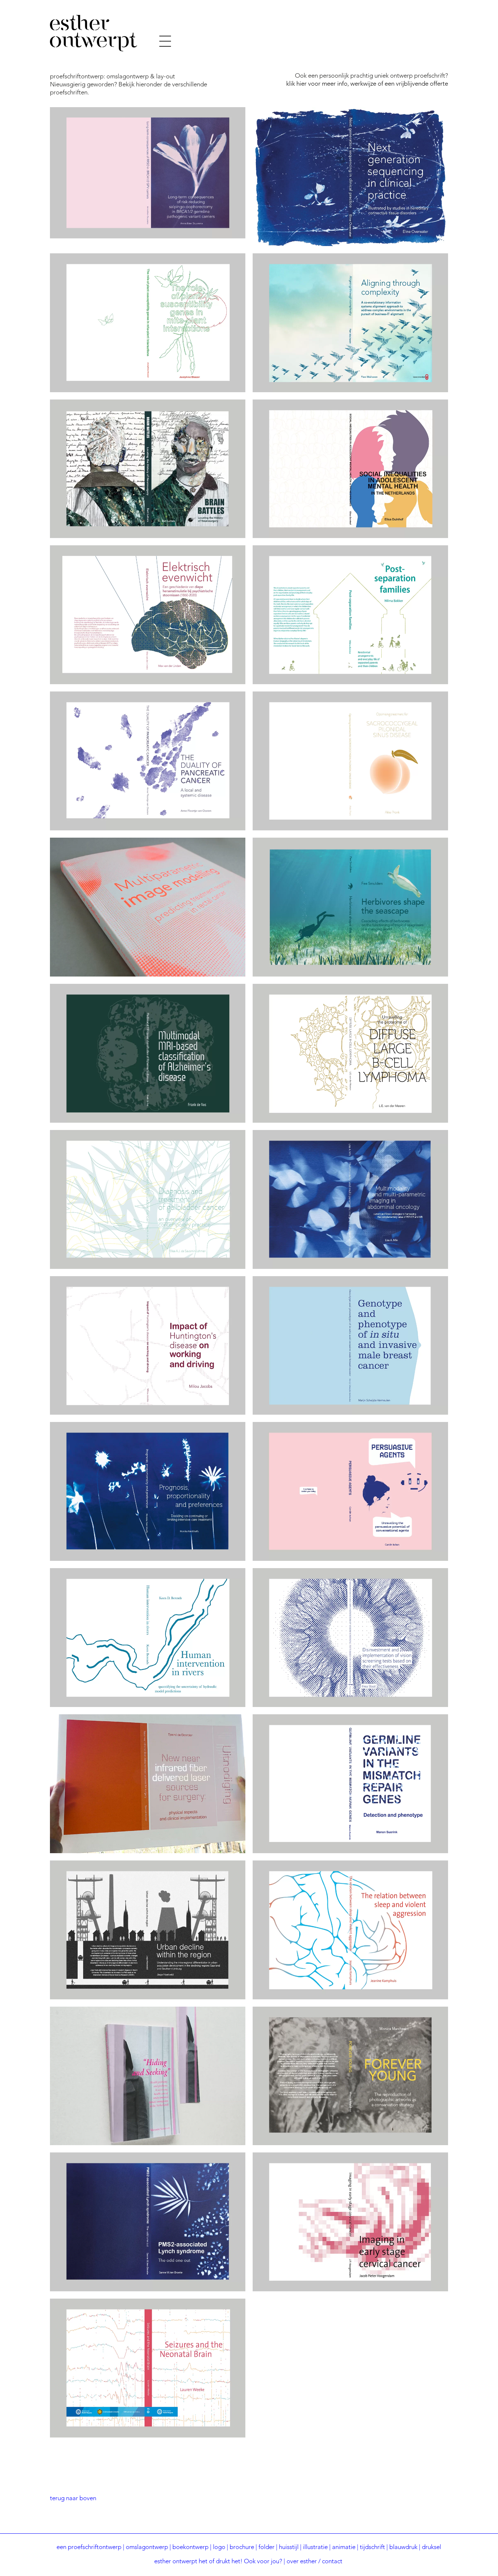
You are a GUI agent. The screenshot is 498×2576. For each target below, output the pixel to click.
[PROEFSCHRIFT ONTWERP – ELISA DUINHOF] (350, 469)
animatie (344, 2547)
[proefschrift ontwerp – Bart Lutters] (148, 469)
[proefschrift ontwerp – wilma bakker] (350, 615)
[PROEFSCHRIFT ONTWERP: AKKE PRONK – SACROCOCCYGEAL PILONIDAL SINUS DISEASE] (350, 761)
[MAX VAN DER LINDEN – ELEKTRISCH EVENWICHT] (148, 615)
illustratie (315, 2547)
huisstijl (289, 2547)
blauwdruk (403, 2547)
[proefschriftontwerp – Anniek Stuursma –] (148, 173)
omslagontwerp (147, 2547)
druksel (431, 2547)
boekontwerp (190, 2547)
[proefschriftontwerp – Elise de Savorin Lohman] (148, 1199)
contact (332, 2562)
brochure (242, 2547)
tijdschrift (372, 2547)
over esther (302, 2562)
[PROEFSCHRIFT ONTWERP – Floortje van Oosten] (148, 761)
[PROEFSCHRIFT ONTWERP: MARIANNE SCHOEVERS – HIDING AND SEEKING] (148, 2076)
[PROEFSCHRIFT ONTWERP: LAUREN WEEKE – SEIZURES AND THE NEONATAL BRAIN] (148, 2368)
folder (266, 2547)
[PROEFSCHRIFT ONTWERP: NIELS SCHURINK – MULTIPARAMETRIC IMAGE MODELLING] (148, 907)
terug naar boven (73, 2499)
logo (219, 2547)
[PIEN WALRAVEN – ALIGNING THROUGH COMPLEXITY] (350, 323)
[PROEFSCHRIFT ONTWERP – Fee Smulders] (350, 907)
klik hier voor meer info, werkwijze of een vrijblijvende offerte (367, 84)
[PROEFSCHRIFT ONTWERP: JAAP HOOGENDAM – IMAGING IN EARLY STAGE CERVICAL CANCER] (350, 2222)
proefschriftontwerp (95, 2547)
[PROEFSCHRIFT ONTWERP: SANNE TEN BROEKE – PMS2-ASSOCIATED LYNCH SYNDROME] (148, 2222)
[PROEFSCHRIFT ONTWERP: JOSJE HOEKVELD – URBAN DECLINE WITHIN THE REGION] (148, 1930)
